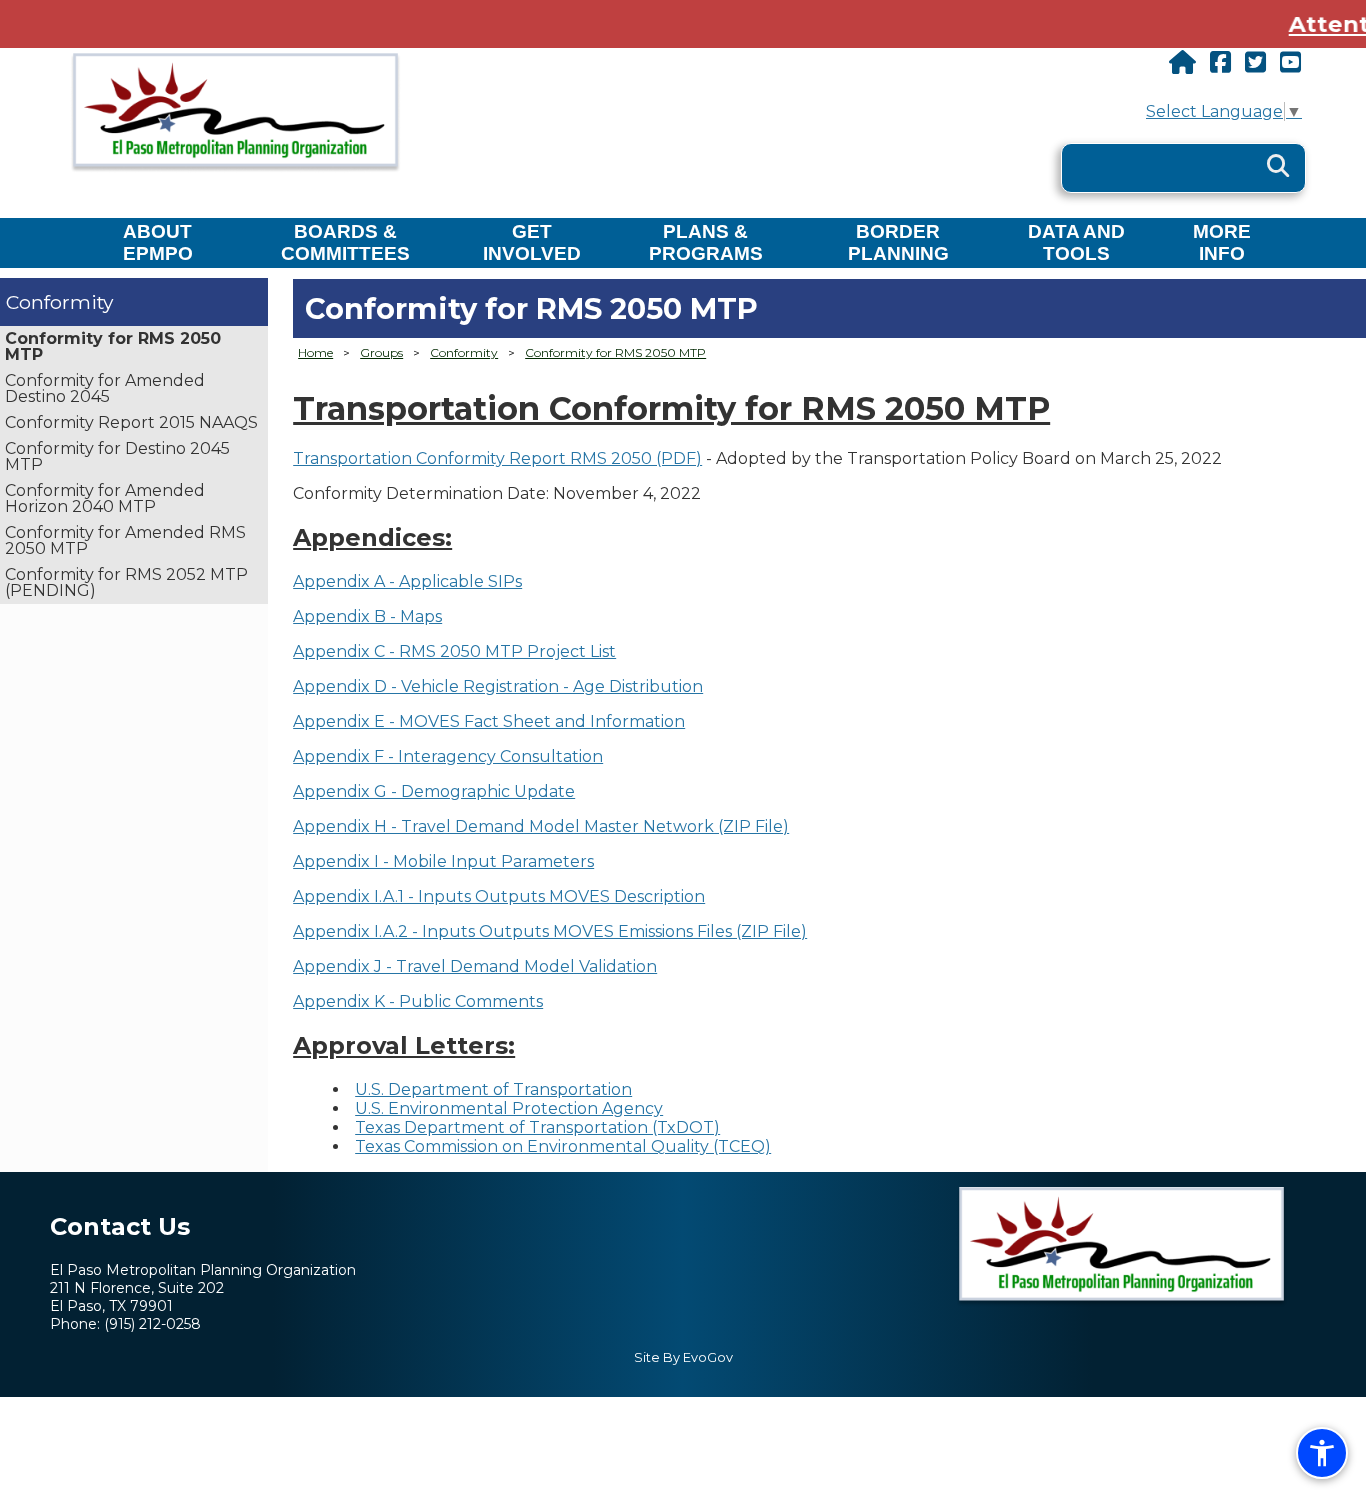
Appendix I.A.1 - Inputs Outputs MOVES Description (499, 896)
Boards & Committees (345, 242)
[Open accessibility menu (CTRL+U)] (1322, 1453)
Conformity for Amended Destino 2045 (105, 388)
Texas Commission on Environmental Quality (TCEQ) (563, 1146)
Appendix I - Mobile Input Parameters (443, 861)
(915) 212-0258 (152, 1324)
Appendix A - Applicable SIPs (407, 581)
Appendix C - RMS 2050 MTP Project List (454, 651)
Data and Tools (1076, 242)
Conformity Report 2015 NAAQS (131, 422)
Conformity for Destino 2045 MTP (117, 456)
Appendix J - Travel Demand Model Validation (475, 966)
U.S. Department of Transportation (493, 1089)
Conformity (59, 302)
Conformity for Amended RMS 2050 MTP (125, 540)
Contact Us (120, 1226)
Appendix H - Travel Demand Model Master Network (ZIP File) (541, 826)
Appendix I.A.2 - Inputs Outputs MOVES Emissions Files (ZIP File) (550, 931)
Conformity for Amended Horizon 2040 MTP (105, 498)
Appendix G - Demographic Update (434, 791)
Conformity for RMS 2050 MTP (113, 346)
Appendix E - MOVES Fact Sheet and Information (489, 721)
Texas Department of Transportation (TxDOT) (537, 1127)
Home (315, 352)
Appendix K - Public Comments (418, 1001)
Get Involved (532, 242)
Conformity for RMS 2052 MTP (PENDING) (126, 582)
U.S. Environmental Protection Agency (509, 1108)
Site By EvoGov (683, 1357)
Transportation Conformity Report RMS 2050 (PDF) (497, 458)
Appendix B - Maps (367, 616)
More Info (1222, 242)
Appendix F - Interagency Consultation (448, 756)
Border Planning (898, 242)
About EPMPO (158, 242)
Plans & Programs (706, 242)
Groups (381, 352)
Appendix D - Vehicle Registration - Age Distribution (498, 686)
